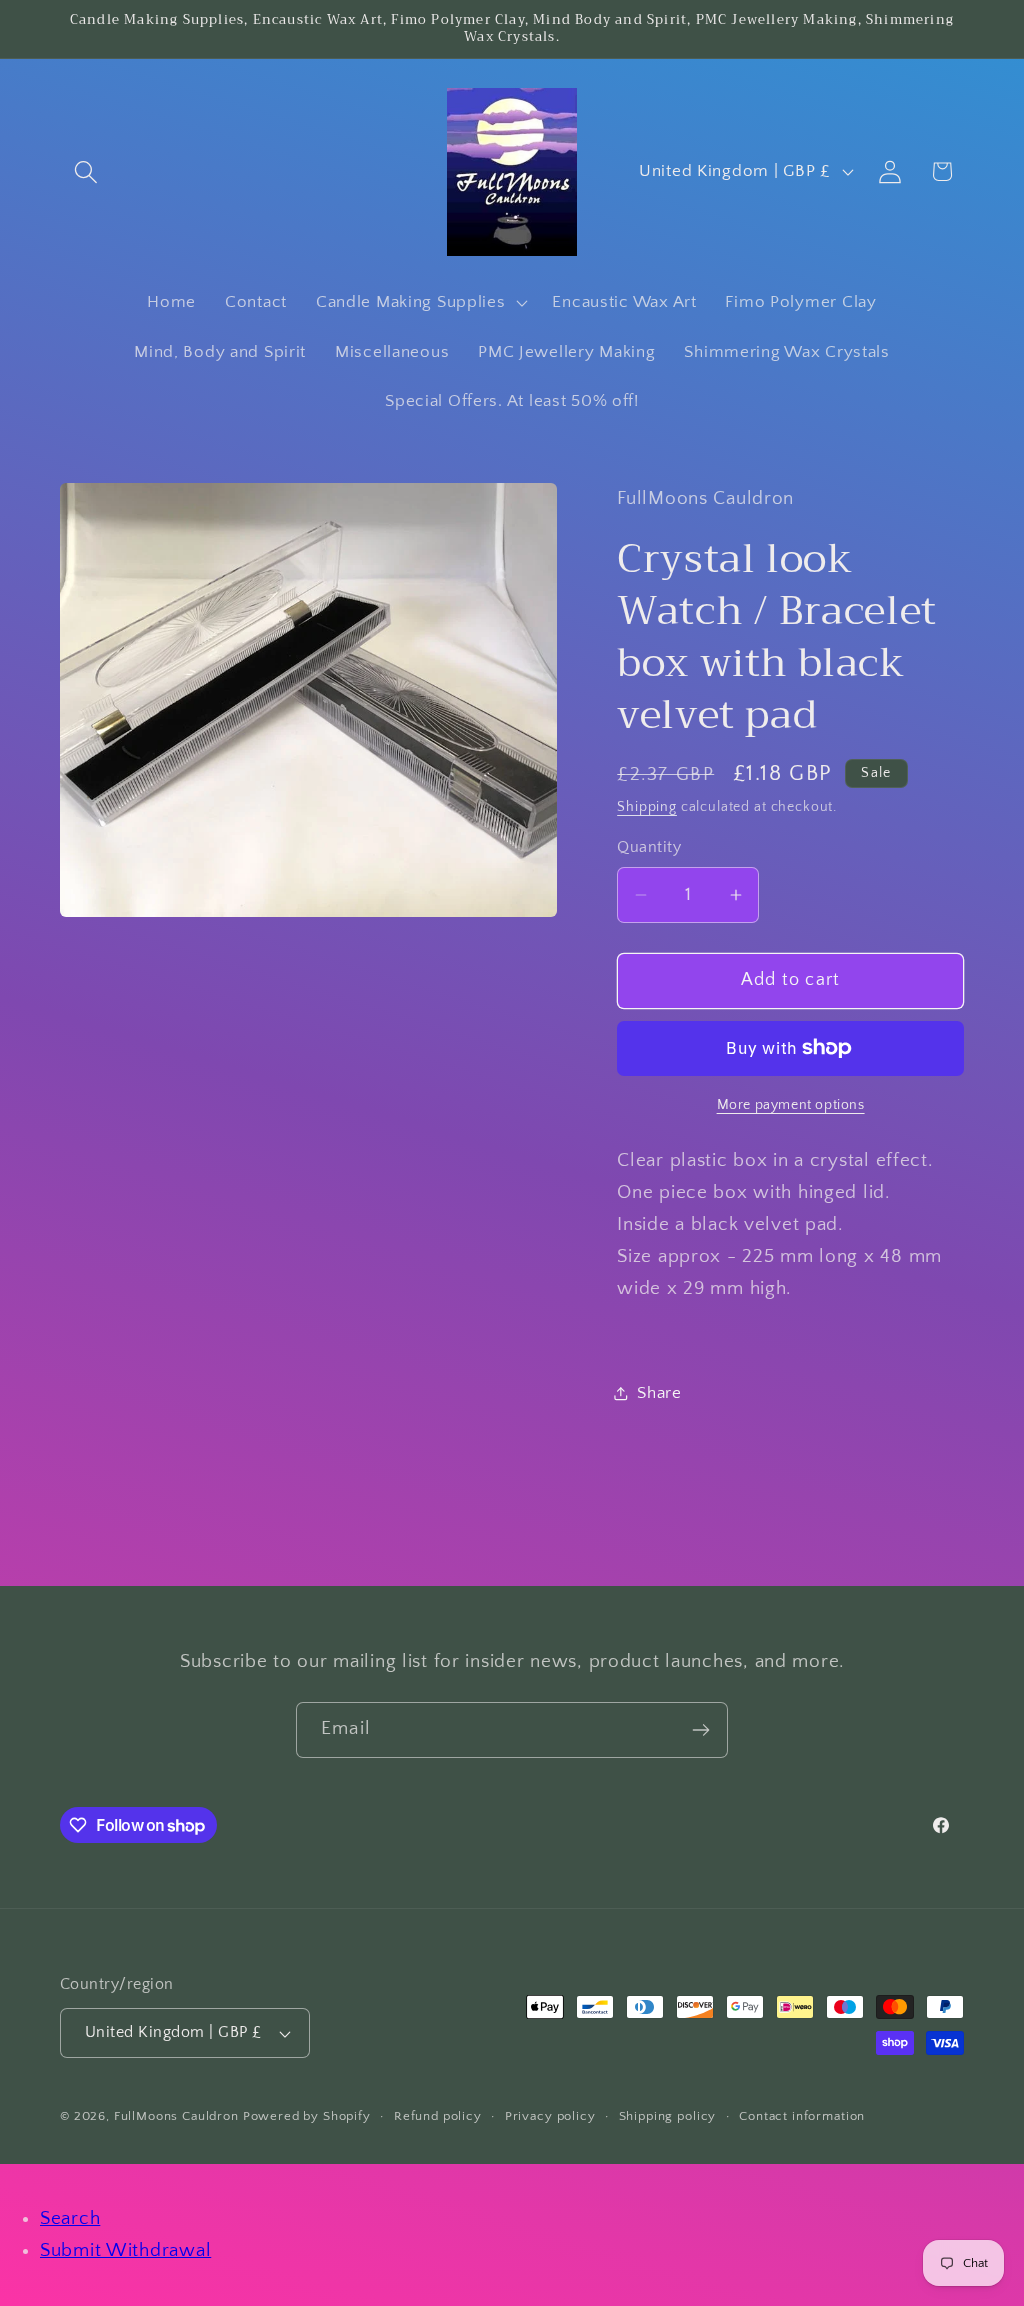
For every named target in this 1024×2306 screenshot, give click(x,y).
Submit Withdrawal (125, 2250)
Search (70, 2218)
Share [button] (659, 1393)
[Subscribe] (700, 1730)
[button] (86, 171)
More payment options (791, 1105)
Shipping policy (668, 2116)
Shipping (647, 807)
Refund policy (438, 2116)
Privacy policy (550, 2116)
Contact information (802, 2116)
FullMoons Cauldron (176, 2116)
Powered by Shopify (307, 2116)
